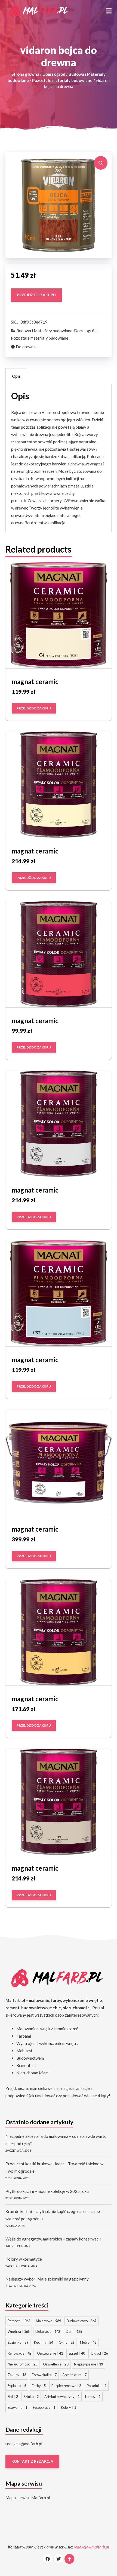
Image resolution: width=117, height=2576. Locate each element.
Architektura (74, 2375)
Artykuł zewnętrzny (62, 2397)
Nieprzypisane (88, 2364)
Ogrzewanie (50, 2353)
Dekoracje (48, 2331)
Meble (88, 2342)
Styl (13, 2397)
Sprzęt (77, 2353)
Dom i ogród (54, 74)
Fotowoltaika (44, 2375)
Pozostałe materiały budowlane (62, 80)
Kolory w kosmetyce (24, 2259)
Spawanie (17, 2407)
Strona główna (25, 74)
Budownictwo (81, 2321)
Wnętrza (19, 2331)
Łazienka (18, 2342)
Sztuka (31, 2397)
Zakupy (17, 2375)
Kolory (68, 2407)
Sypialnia (17, 2386)
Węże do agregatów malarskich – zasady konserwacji (53, 2239)
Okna (67, 2342)
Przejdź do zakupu (36, 295)
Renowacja (19, 2353)
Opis (16, 376)
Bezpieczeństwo (66, 2386)
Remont (19, 2321)
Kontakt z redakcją (32, 2462)
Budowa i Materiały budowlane (44, 331)
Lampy (93, 2397)
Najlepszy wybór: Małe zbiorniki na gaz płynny (47, 2279)
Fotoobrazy (44, 2407)
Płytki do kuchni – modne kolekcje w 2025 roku (47, 2191)
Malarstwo (48, 2321)
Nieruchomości (22, 2364)
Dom (74, 2331)
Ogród (99, 2353)
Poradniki (97, 2386)
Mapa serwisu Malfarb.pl (28, 2498)
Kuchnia (44, 2342)
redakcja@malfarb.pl (24, 2444)
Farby (39, 2386)
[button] (109, 11)
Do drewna (26, 347)
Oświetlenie (56, 2364)
